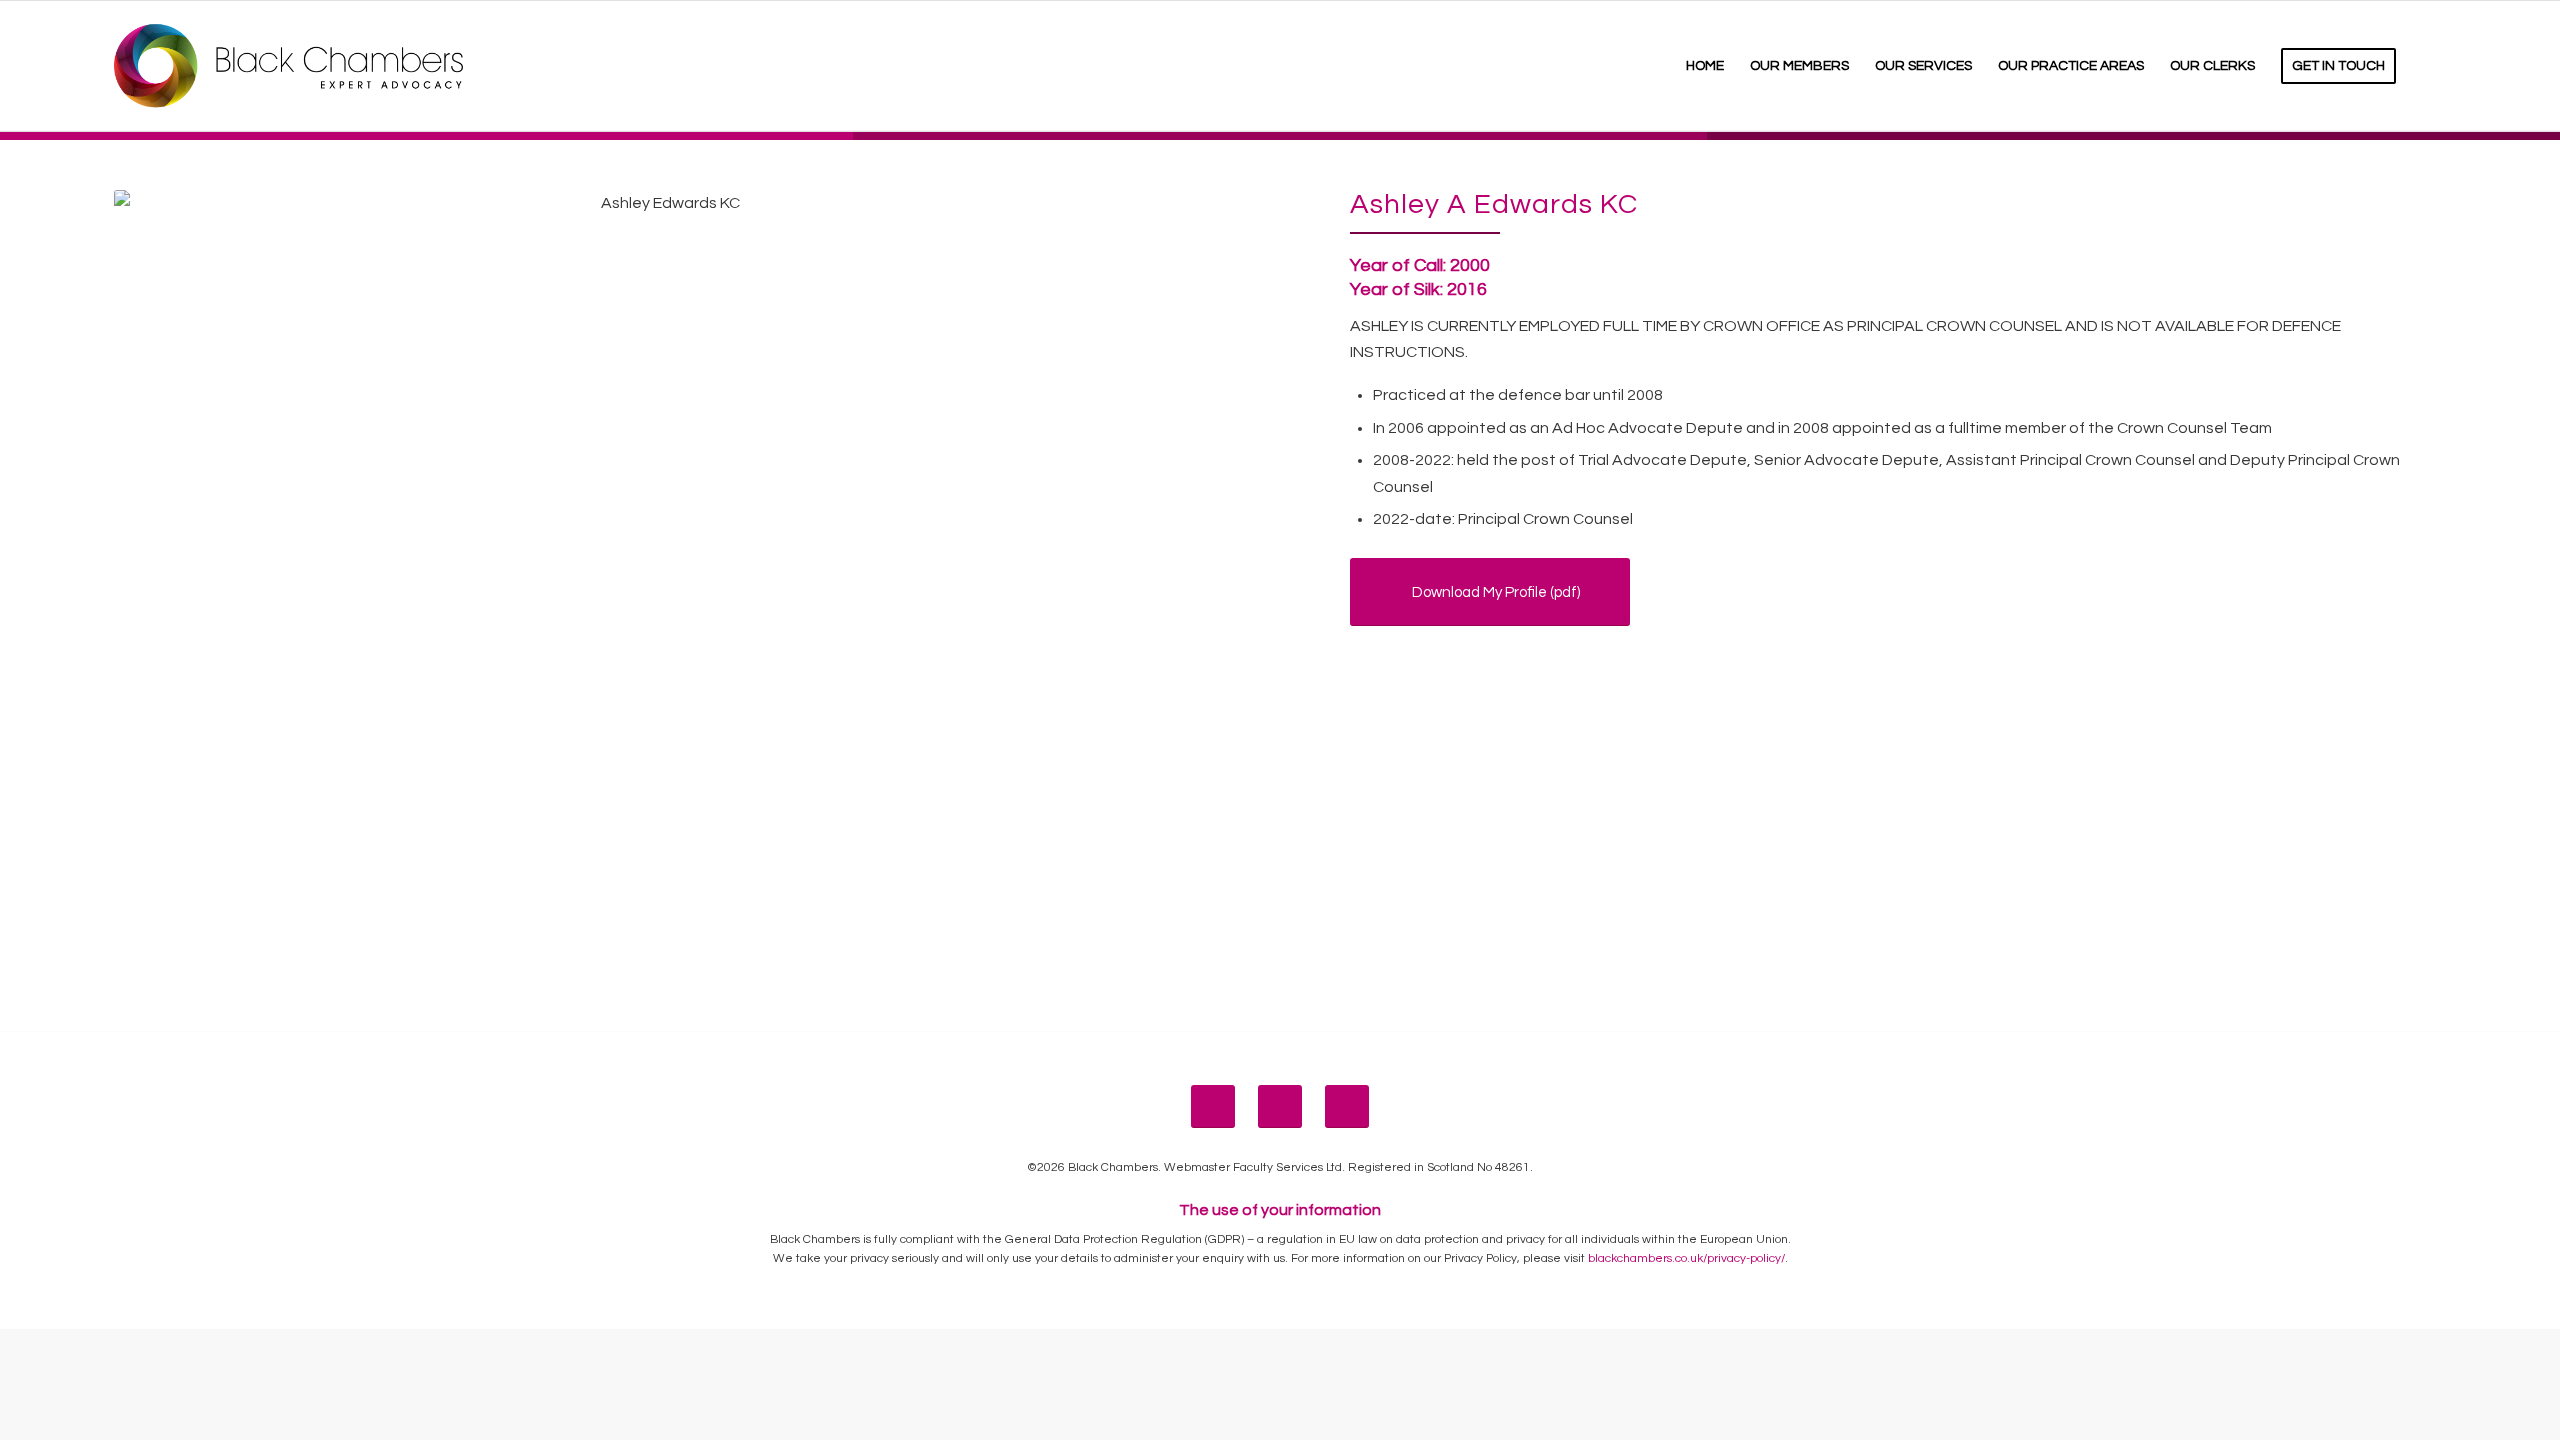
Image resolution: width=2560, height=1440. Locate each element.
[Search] (2427, 66)
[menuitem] (1705, 66)
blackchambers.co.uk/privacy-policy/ (1686, 1258)
